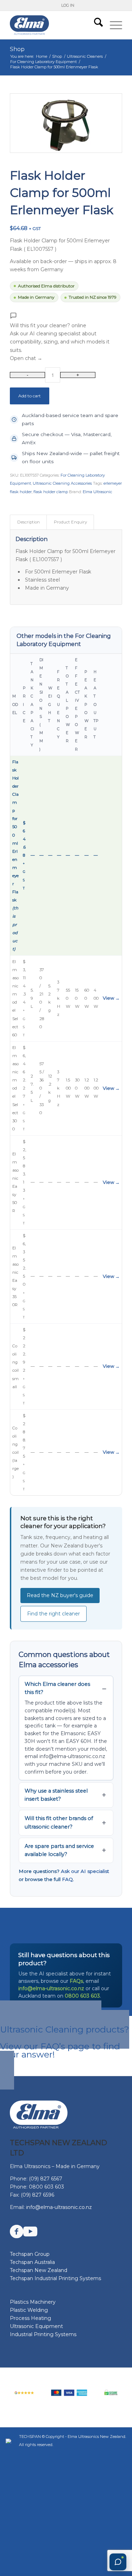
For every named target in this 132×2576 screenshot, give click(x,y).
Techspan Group (30, 2254)
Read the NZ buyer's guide (60, 1595)
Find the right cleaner (54, 1614)
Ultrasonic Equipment (36, 2326)
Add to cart (30, 396)
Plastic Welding (29, 2310)
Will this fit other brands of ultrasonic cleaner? (59, 1822)
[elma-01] (55, 25)
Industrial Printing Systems (43, 2334)
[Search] (95, 25)
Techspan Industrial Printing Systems (55, 2278)
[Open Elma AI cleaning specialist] (118, 2562)
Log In (68, 5)
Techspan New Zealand (39, 2270)
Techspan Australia (32, 2262)
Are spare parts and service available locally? (59, 1850)
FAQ (67, 1879)
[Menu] (112, 25)
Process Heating (30, 2318)
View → (111, 998)
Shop (17, 49)
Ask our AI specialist (85, 1871)
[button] (66, 337)
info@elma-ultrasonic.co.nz (51, 1988)
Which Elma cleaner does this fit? (57, 1688)
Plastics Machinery (33, 2302)
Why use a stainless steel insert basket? (56, 1795)
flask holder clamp (51, 492)
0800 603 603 (82, 1996)
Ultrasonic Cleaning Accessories (62, 483)
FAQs (76, 1981)
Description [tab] (29, 522)
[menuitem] (68, 5)
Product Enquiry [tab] (70, 522)
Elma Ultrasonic (98, 492)
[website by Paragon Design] (9, 2441)
